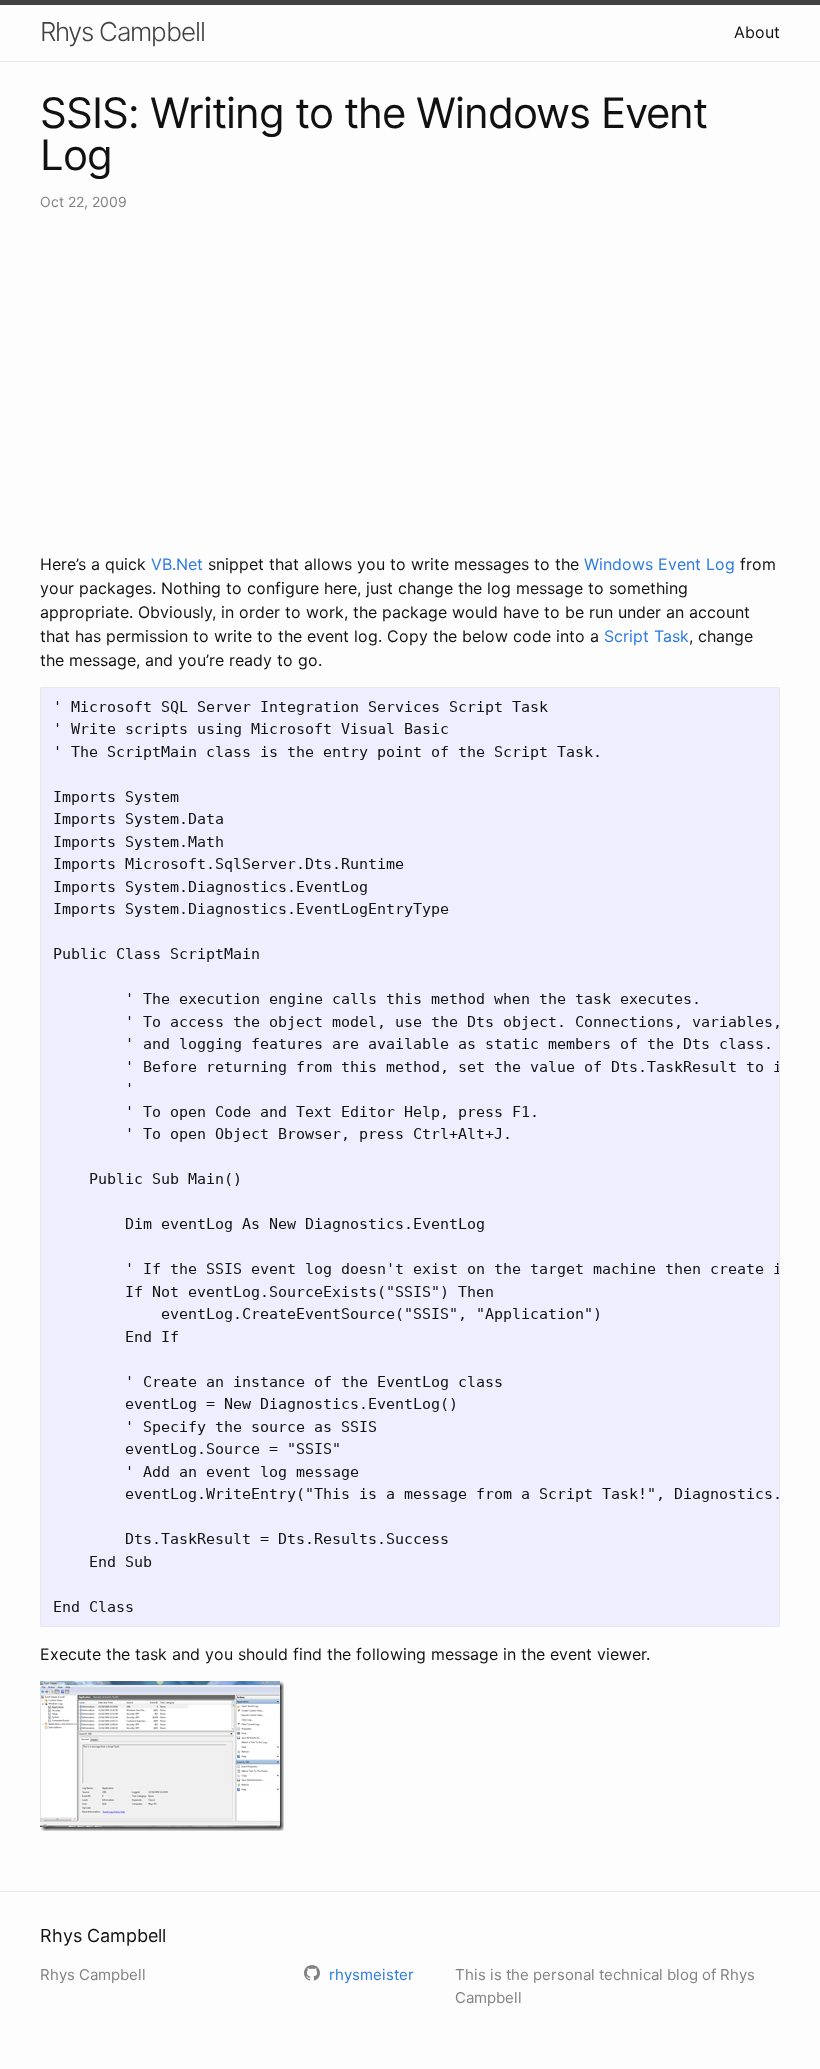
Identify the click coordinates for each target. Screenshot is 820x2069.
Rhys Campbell (122, 31)
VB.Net (177, 564)
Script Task (646, 636)
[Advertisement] (410, 382)
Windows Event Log (659, 564)
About (757, 32)
